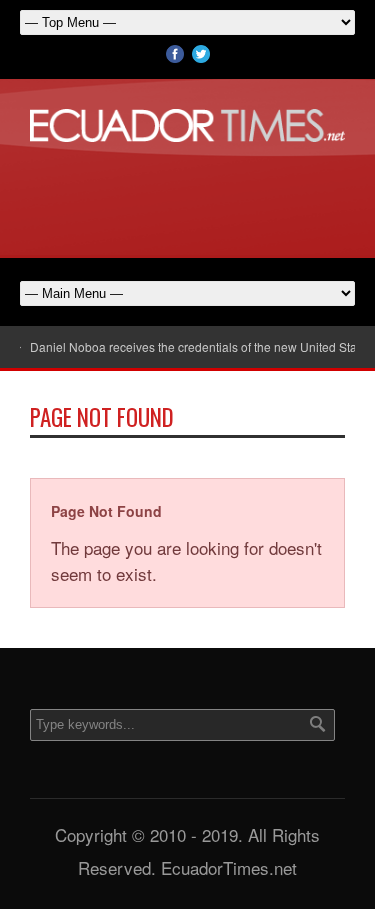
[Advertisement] (188, 197)
